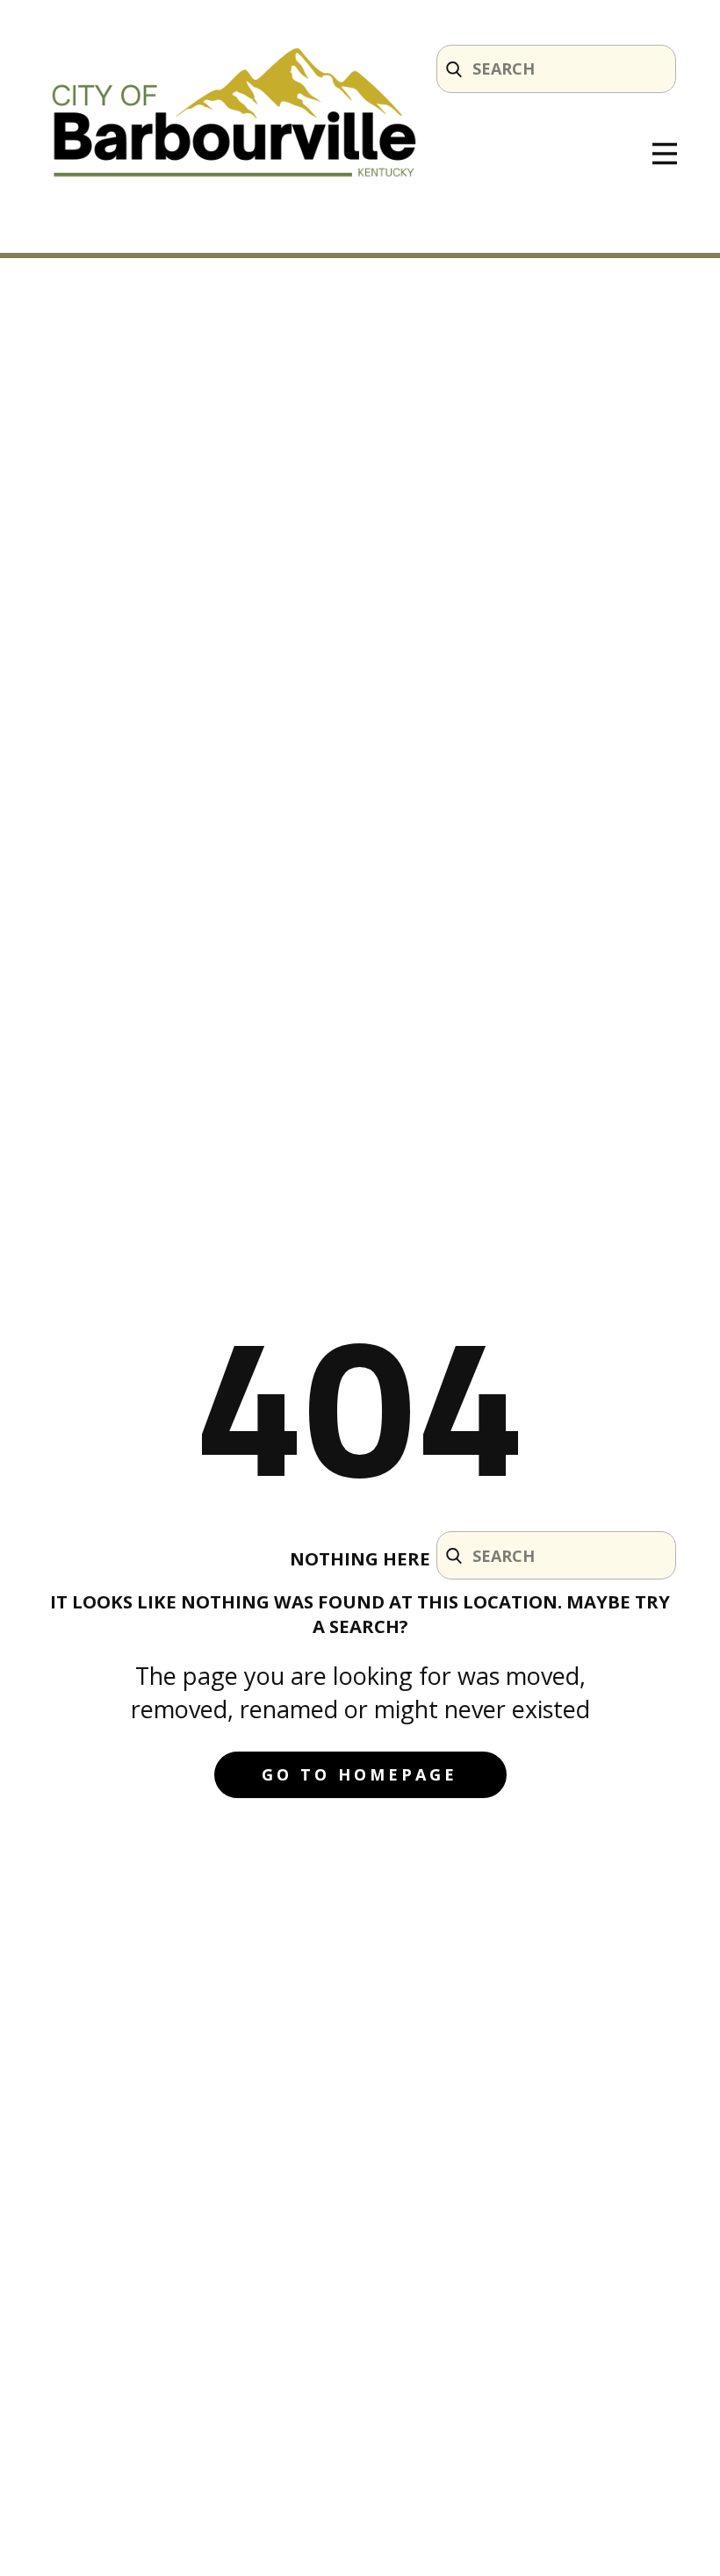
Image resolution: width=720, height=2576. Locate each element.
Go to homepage (360, 1774)
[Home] (234, 116)
